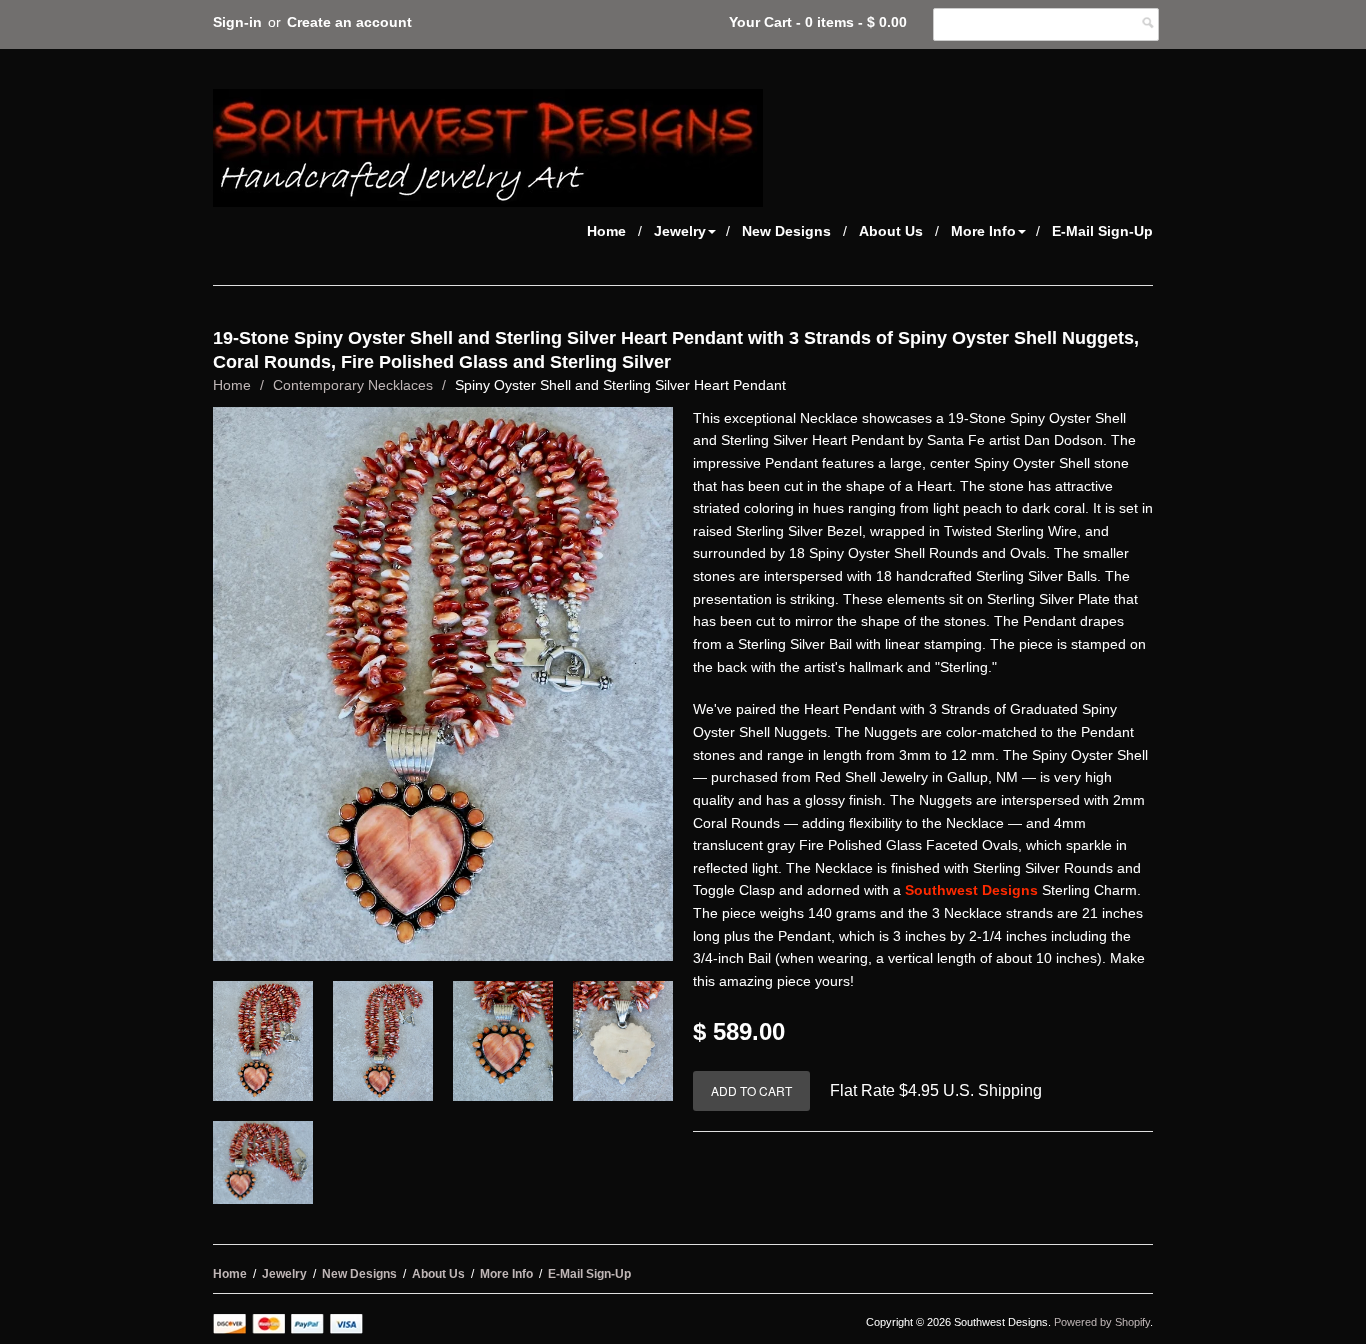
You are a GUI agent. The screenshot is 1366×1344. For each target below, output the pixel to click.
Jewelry (680, 231)
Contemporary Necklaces (353, 385)
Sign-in (237, 22)
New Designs (786, 231)
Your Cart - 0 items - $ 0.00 (818, 22)
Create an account (349, 22)
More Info (983, 231)
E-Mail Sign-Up (1102, 231)
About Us (891, 231)
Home (606, 231)
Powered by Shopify (1102, 1322)
